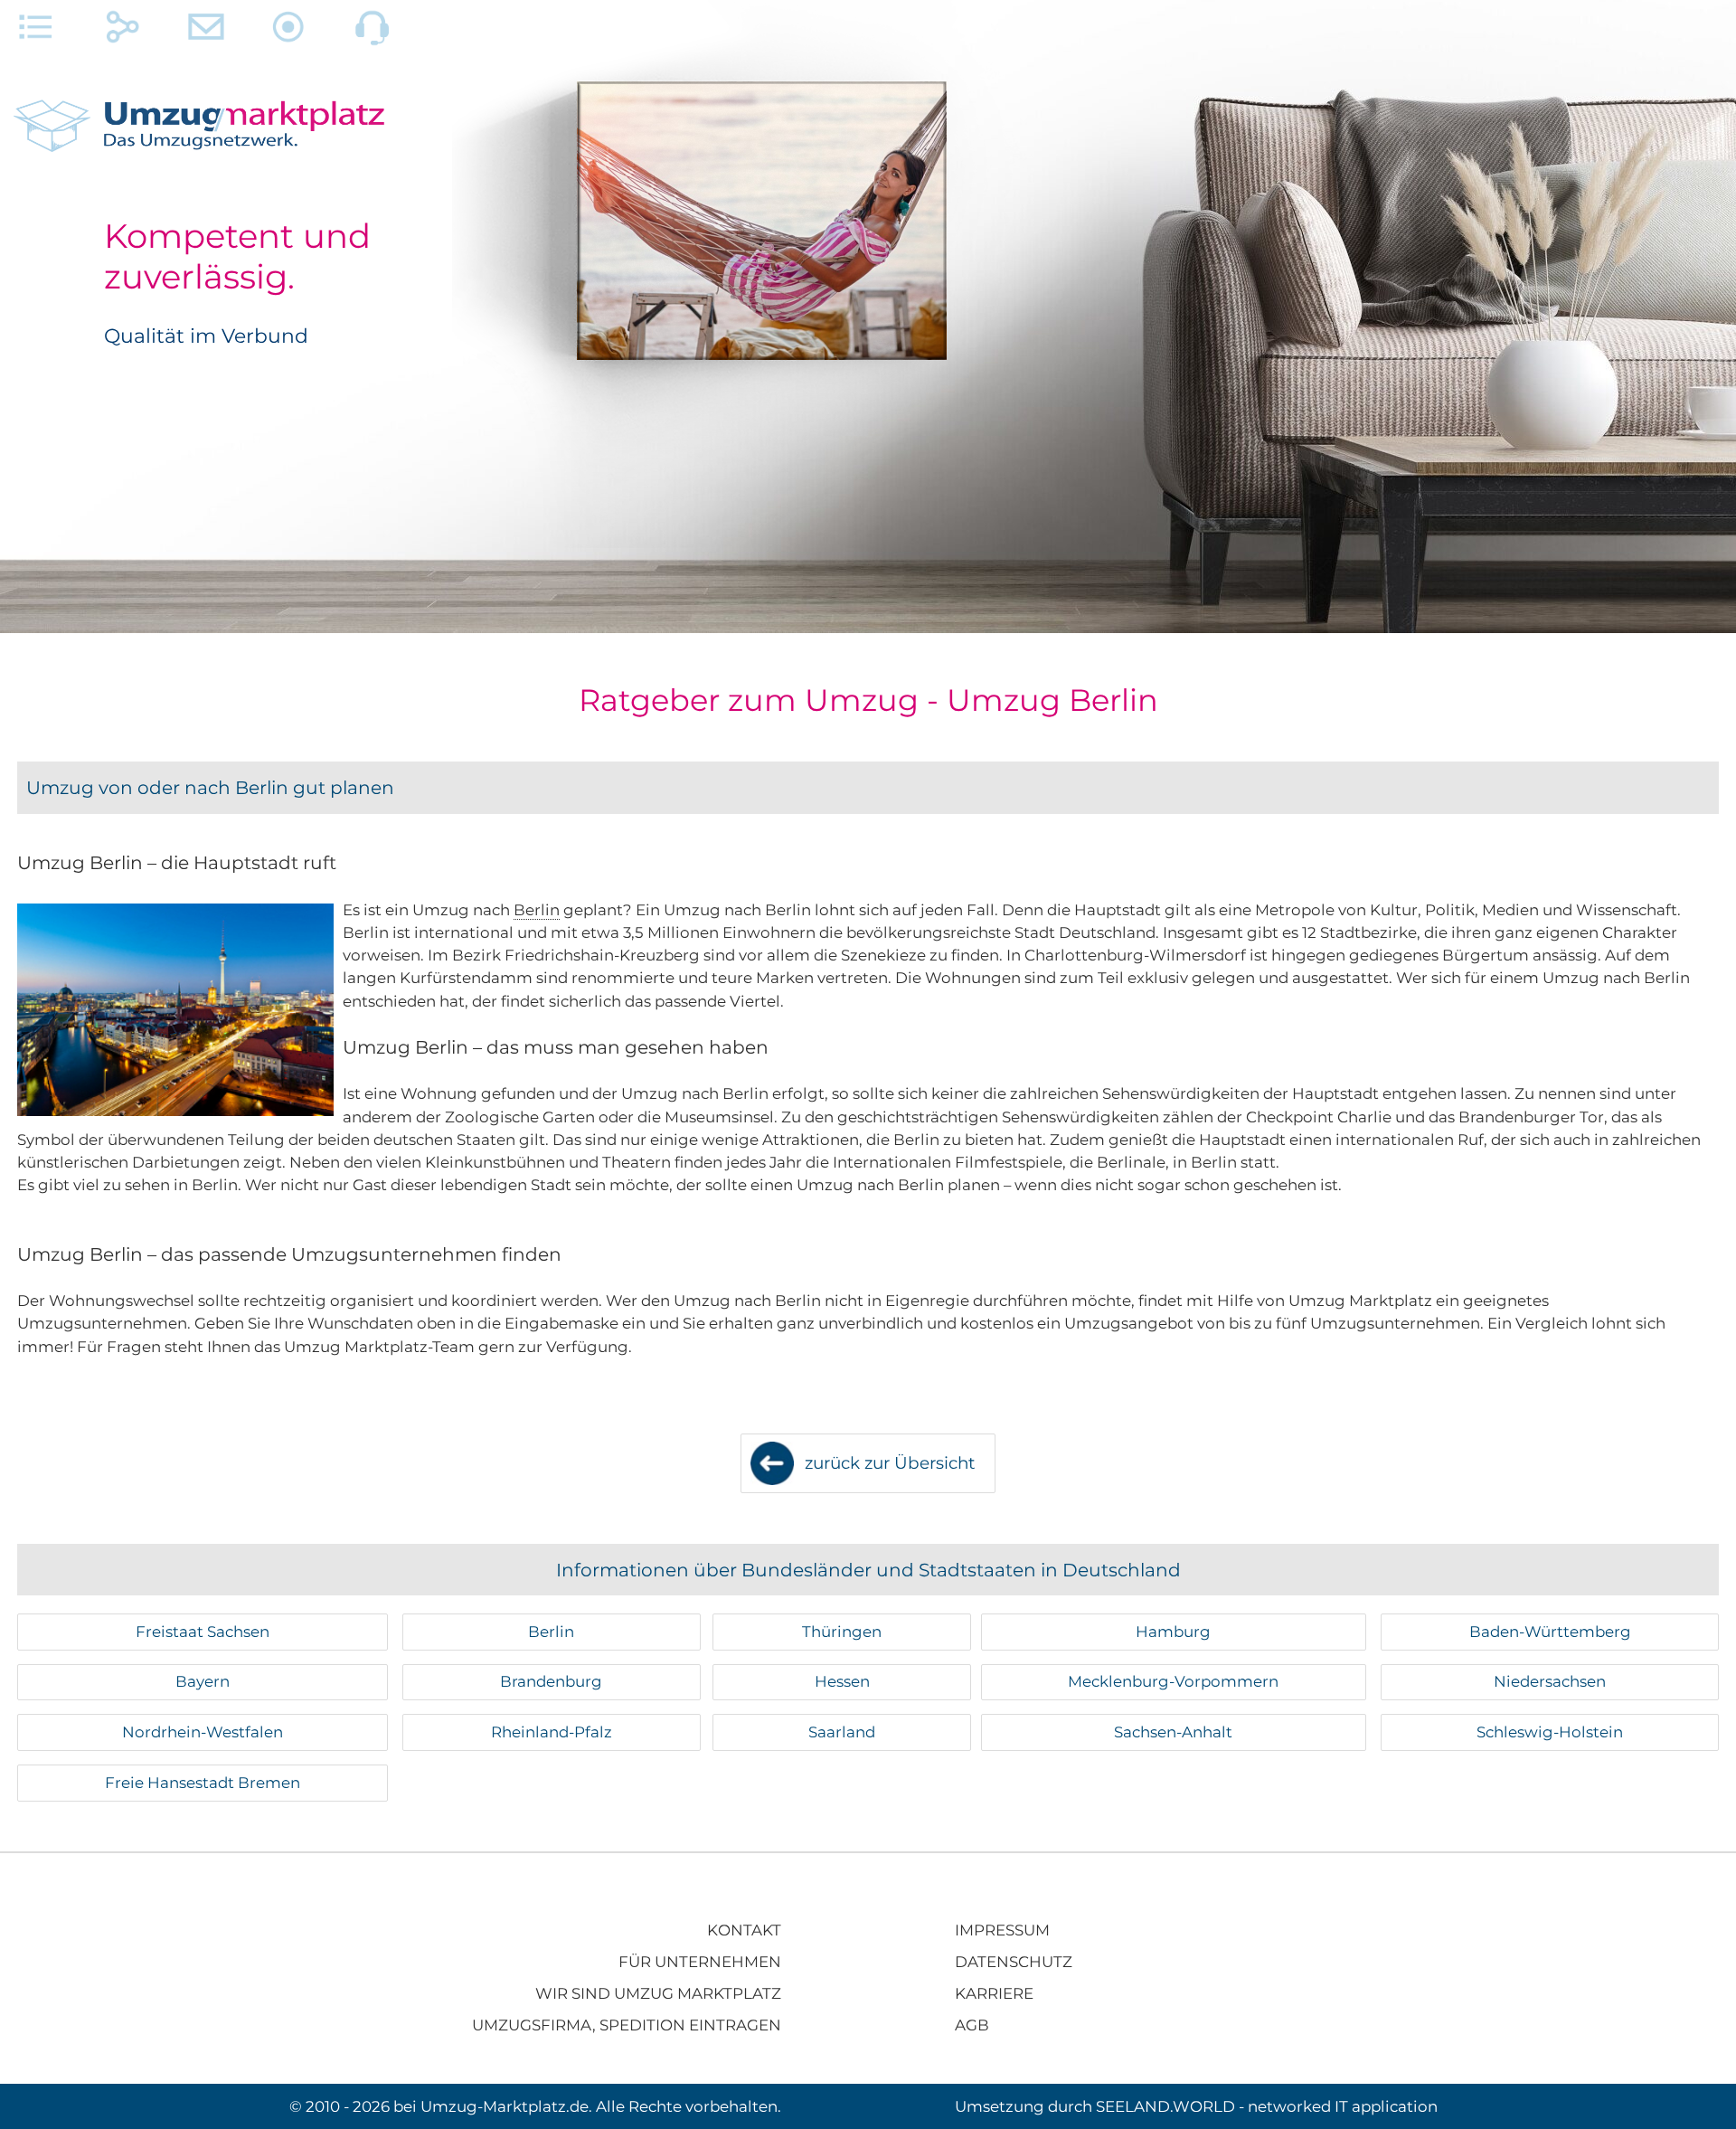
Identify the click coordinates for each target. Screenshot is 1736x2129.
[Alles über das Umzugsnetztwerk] (36, 32)
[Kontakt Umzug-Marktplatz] (206, 32)
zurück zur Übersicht (890, 1463)
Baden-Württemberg (1550, 1632)
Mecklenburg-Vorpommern (1173, 1681)
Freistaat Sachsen (203, 1632)
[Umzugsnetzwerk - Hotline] (373, 32)
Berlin (537, 910)
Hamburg (1173, 1632)
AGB (972, 2025)
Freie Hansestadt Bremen (203, 1783)
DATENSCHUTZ (1014, 1962)
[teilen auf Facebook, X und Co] (123, 32)
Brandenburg (551, 1681)
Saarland (842, 1732)
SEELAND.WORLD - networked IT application (1267, 2106)
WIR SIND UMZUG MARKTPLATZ (658, 1993)
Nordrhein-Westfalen (203, 1732)
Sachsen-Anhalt (1173, 1732)
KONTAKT (744, 1930)
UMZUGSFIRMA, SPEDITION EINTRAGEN (627, 2025)
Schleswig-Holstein (1550, 1732)
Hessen (842, 1681)
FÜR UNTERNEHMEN (700, 1962)
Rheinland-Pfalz (552, 1732)
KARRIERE (994, 1993)
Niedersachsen (1550, 1681)
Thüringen (842, 1632)
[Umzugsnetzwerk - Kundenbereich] (289, 32)
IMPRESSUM (1002, 1930)
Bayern (203, 1681)
